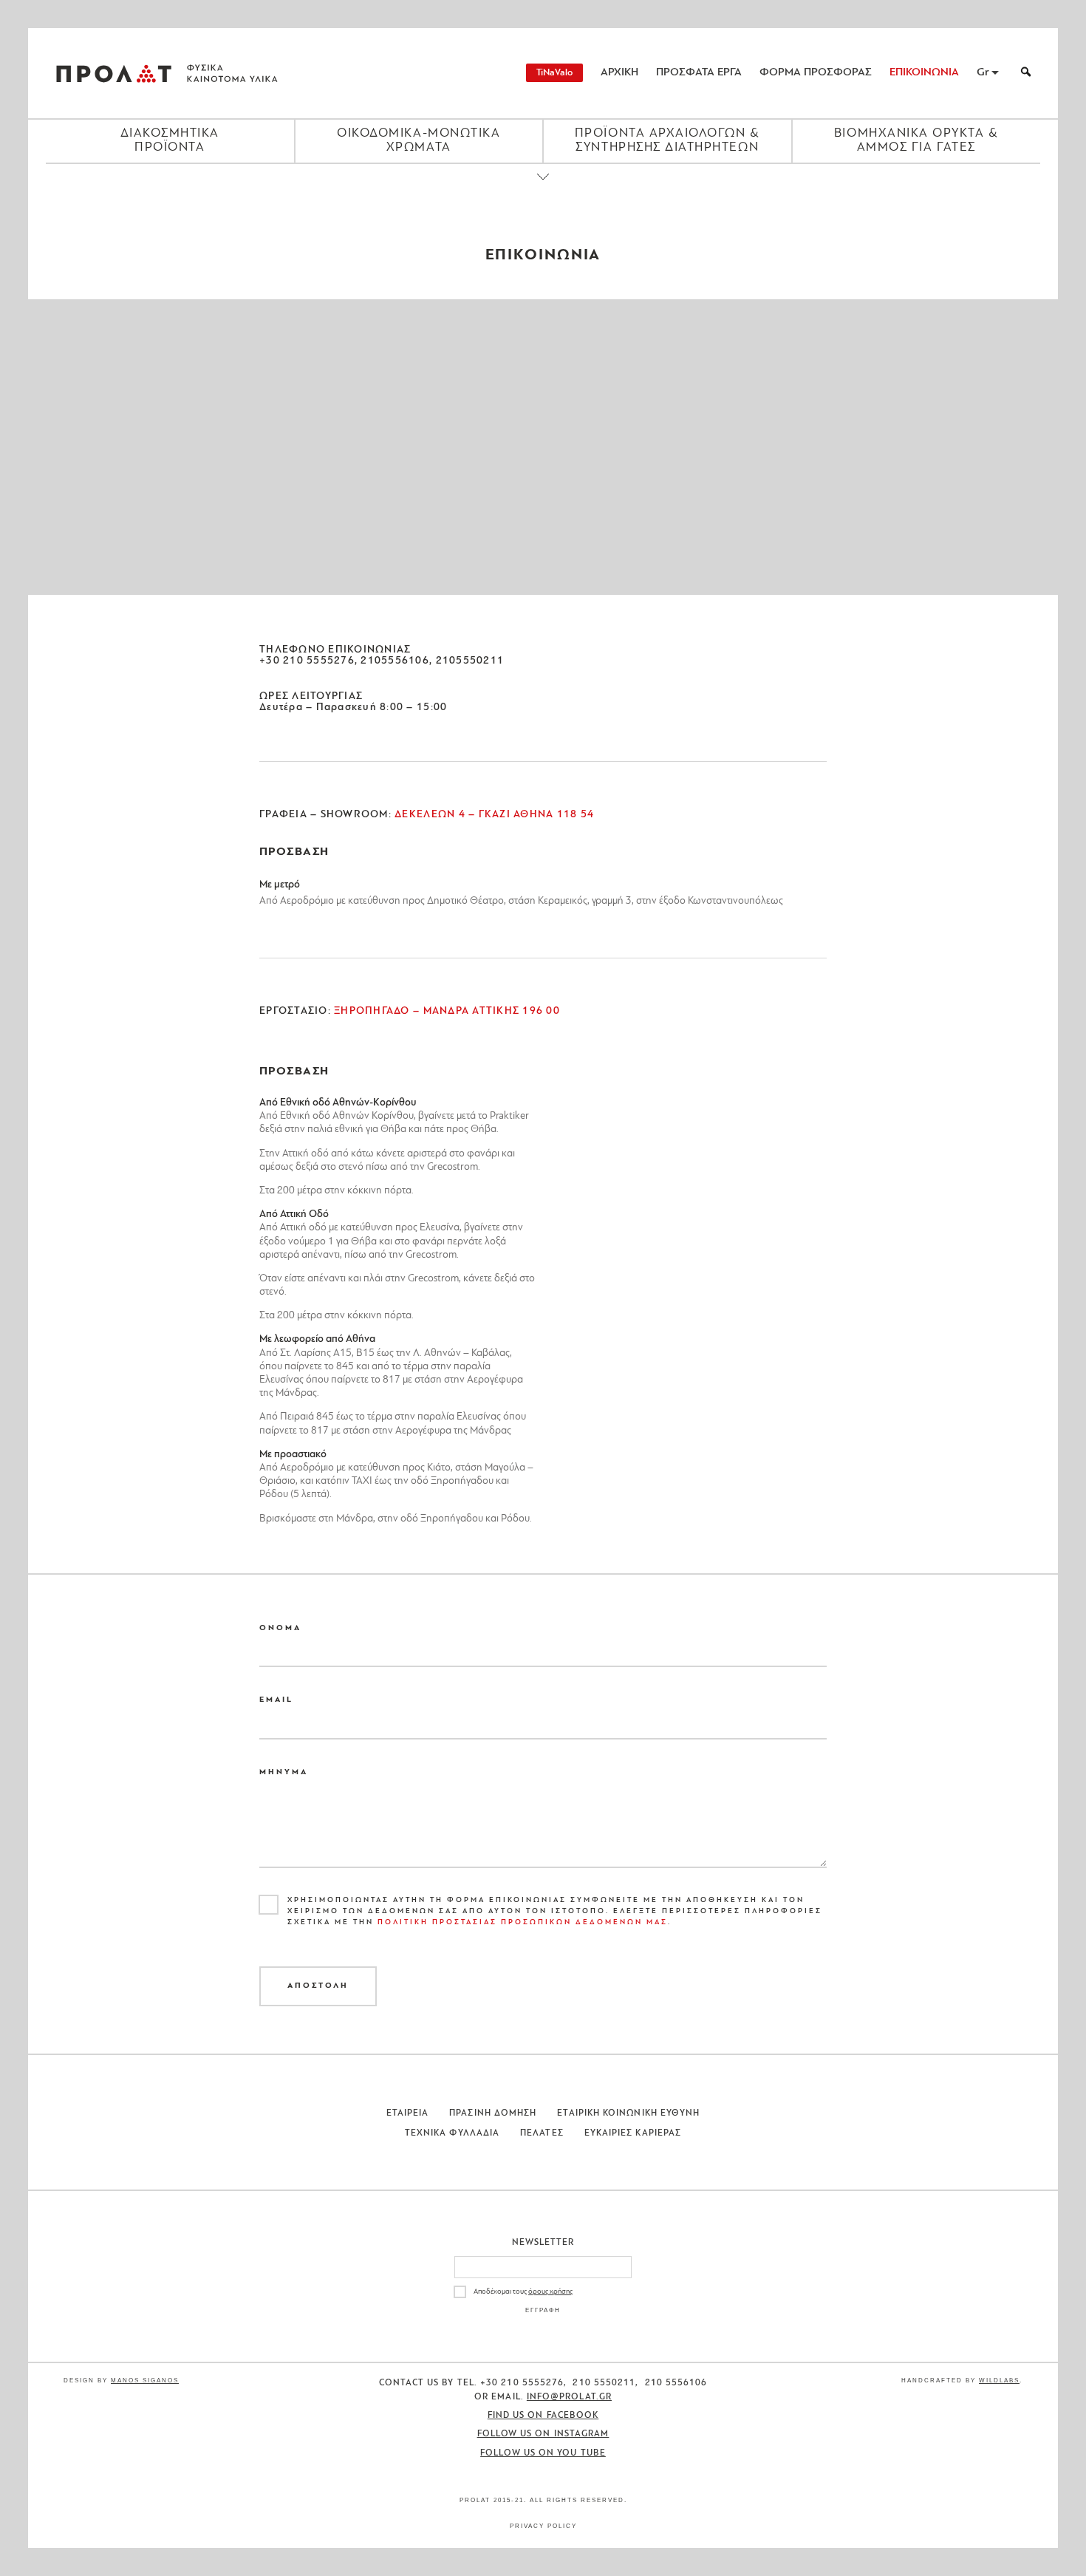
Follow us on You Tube (543, 2453)
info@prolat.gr (569, 2397)
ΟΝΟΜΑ (280, 1628)
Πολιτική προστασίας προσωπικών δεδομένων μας (523, 1922)
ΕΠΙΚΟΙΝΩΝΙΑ (924, 73)
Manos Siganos (145, 2381)
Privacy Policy (543, 2526)
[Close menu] (543, 189)
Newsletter (543, 2243)
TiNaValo (554, 73)
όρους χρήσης (550, 2292)
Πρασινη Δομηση (493, 2113)
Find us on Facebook (543, 2416)
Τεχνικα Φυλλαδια (452, 2133)
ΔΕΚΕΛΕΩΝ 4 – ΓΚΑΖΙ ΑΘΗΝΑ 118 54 (493, 815)
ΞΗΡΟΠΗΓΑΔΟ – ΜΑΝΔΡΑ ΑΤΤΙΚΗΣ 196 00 (445, 1011)
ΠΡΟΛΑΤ (114, 73)
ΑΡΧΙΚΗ (619, 73)
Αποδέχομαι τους (523, 2292)
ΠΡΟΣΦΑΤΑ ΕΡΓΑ (699, 73)
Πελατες (542, 2133)
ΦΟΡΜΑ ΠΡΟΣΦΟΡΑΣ (816, 73)
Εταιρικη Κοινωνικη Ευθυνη (628, 2113)
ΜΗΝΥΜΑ (284, 1772)
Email (276, 1700)
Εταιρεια (408, 2113)
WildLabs (999, 2381)
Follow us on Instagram (543, 2434)
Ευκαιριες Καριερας (633, 2133)
